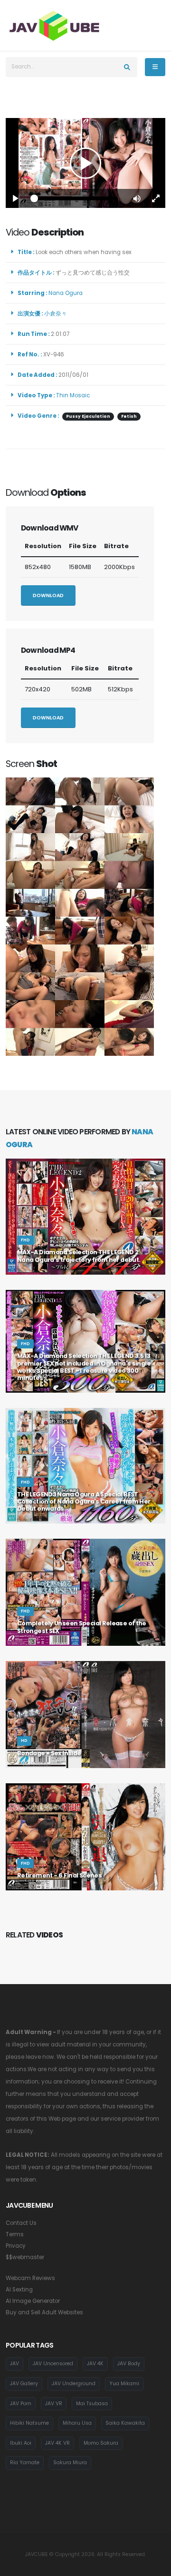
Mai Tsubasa (92, 2404)
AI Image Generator (33, 2301)
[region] (85, 163)
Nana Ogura (67, 293)
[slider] (76, 198)
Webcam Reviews (30, 2278)
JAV (14, 2364)
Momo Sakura (101, 2443)
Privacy (16, 2246)
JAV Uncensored (53, 2364)
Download (48, 595)
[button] (137, 198)
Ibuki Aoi (21, 2443)
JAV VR (54, 2404)
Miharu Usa (77, 2423)
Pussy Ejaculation (88, 416)
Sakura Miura (70, 2463)
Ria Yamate (25, 2463)
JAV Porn (21, 2404)
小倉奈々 (57, 314)
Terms (15, 2234)
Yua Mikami (124, 2384)
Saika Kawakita (125, 2423)
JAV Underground (74, 2384)
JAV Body (129, 2364)
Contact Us (21, 2223)
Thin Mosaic (73, 395)
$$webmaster (25, 2257)
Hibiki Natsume (29, 2423)
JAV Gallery (24, 2384)
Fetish (129, 416)
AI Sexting (19, 2290)
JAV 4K (95, 2364)
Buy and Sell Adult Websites (44, 2312)
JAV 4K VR (57, 2443)
